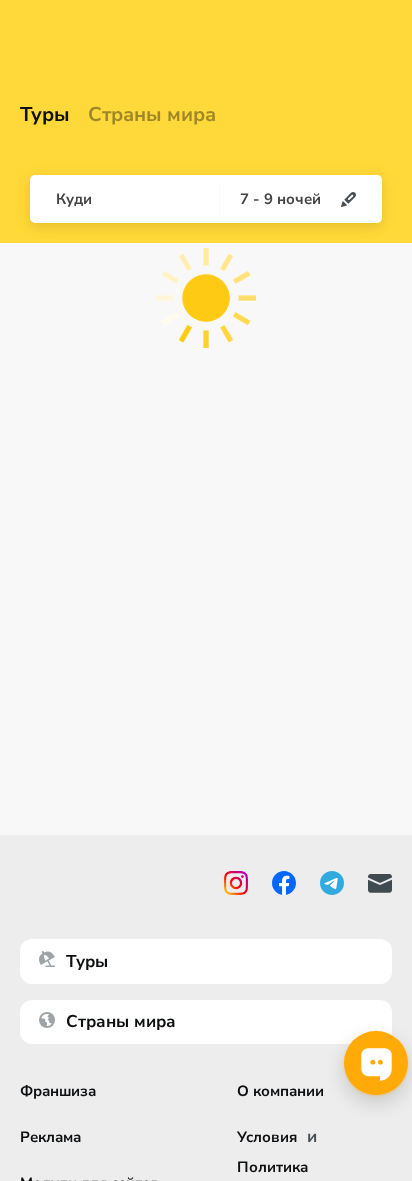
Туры (45, 115)
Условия (267, 1137)
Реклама (50, 1137)
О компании (280, 1091)
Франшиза (58, 1091)
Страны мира (152, 115)
